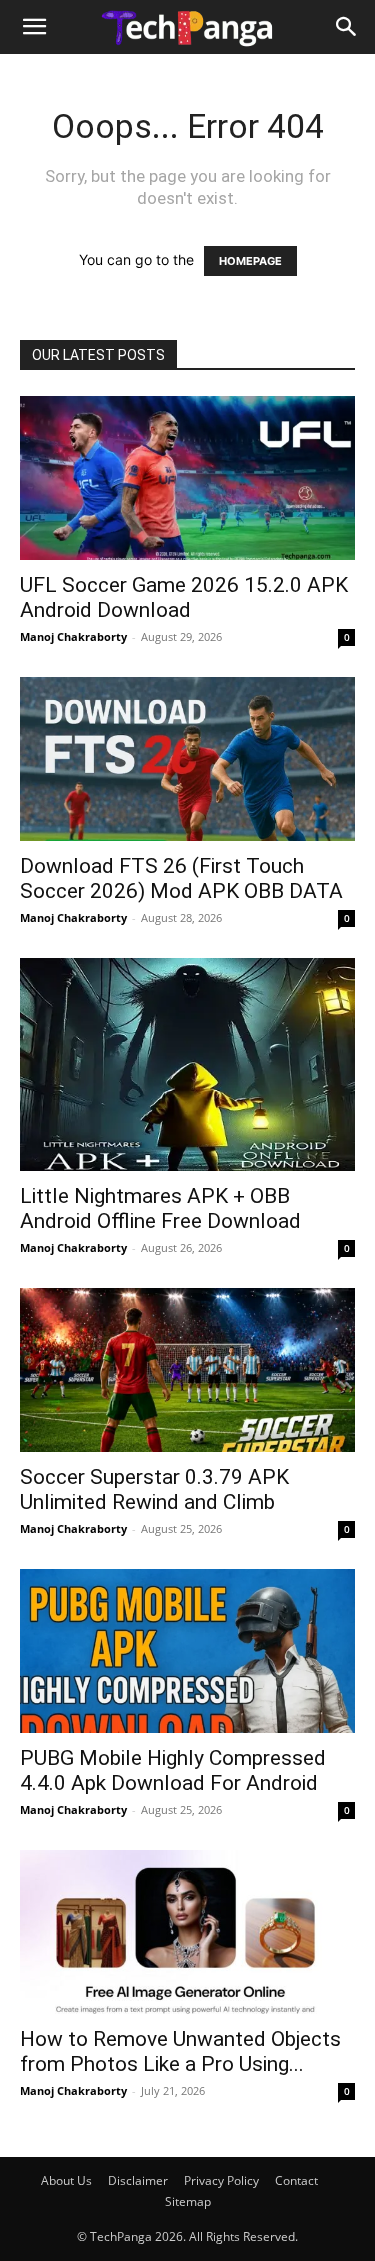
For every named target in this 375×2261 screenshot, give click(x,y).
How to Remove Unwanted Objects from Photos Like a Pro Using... (180, 2051)
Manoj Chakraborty (73, 636)
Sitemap (188, 2201)
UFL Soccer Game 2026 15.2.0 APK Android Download (184, 597)
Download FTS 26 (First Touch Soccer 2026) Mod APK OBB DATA (181, 878)
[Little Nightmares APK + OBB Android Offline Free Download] (187, 1064)
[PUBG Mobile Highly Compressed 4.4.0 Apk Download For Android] (187, 1651)
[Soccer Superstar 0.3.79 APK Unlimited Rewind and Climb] (187, 1370)
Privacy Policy (221, 2180)
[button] (34, 27)
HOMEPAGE (250, 261)
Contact (296, 2180)
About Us (66, 2180)
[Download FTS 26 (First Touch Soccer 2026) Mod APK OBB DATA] (187, 759)
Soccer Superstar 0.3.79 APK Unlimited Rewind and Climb (154, 1489)
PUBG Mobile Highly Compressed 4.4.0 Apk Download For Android (173, 1770)
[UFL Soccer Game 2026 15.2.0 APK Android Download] (187, 478)
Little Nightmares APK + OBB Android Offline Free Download (160, 1208)
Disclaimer (138, 2180)
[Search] (347, 27)
